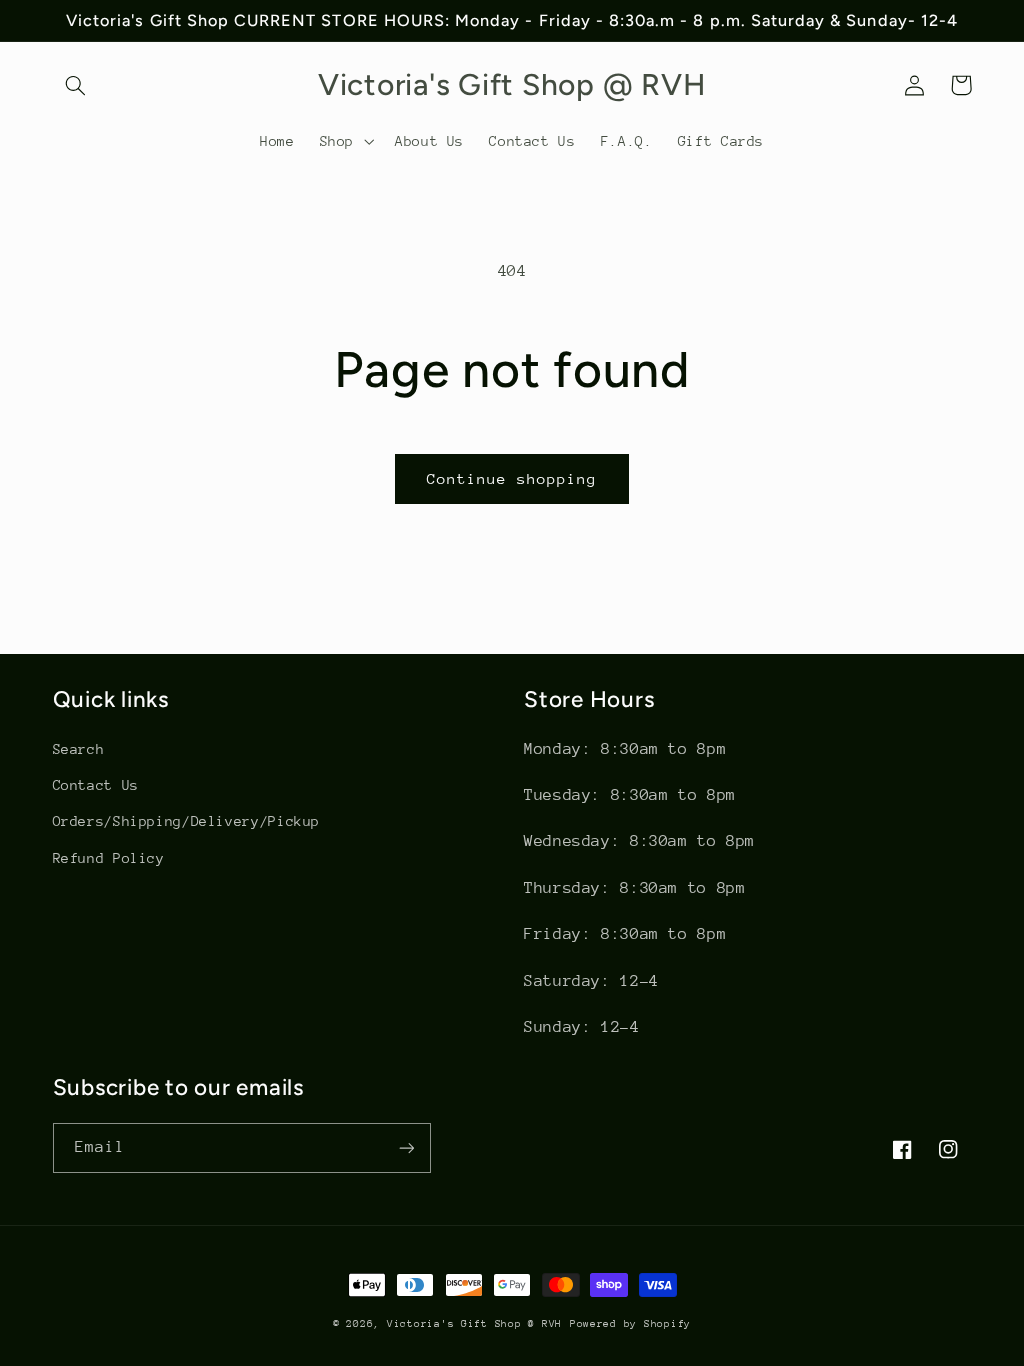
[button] (76, 85)
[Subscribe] (406, 1147)
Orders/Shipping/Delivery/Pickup (187, 821)
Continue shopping (512, 478)
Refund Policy (109, 858)
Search (79, 749)
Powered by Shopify (630, 1324)
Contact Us (96, 785)
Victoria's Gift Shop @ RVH (474, 1324)
